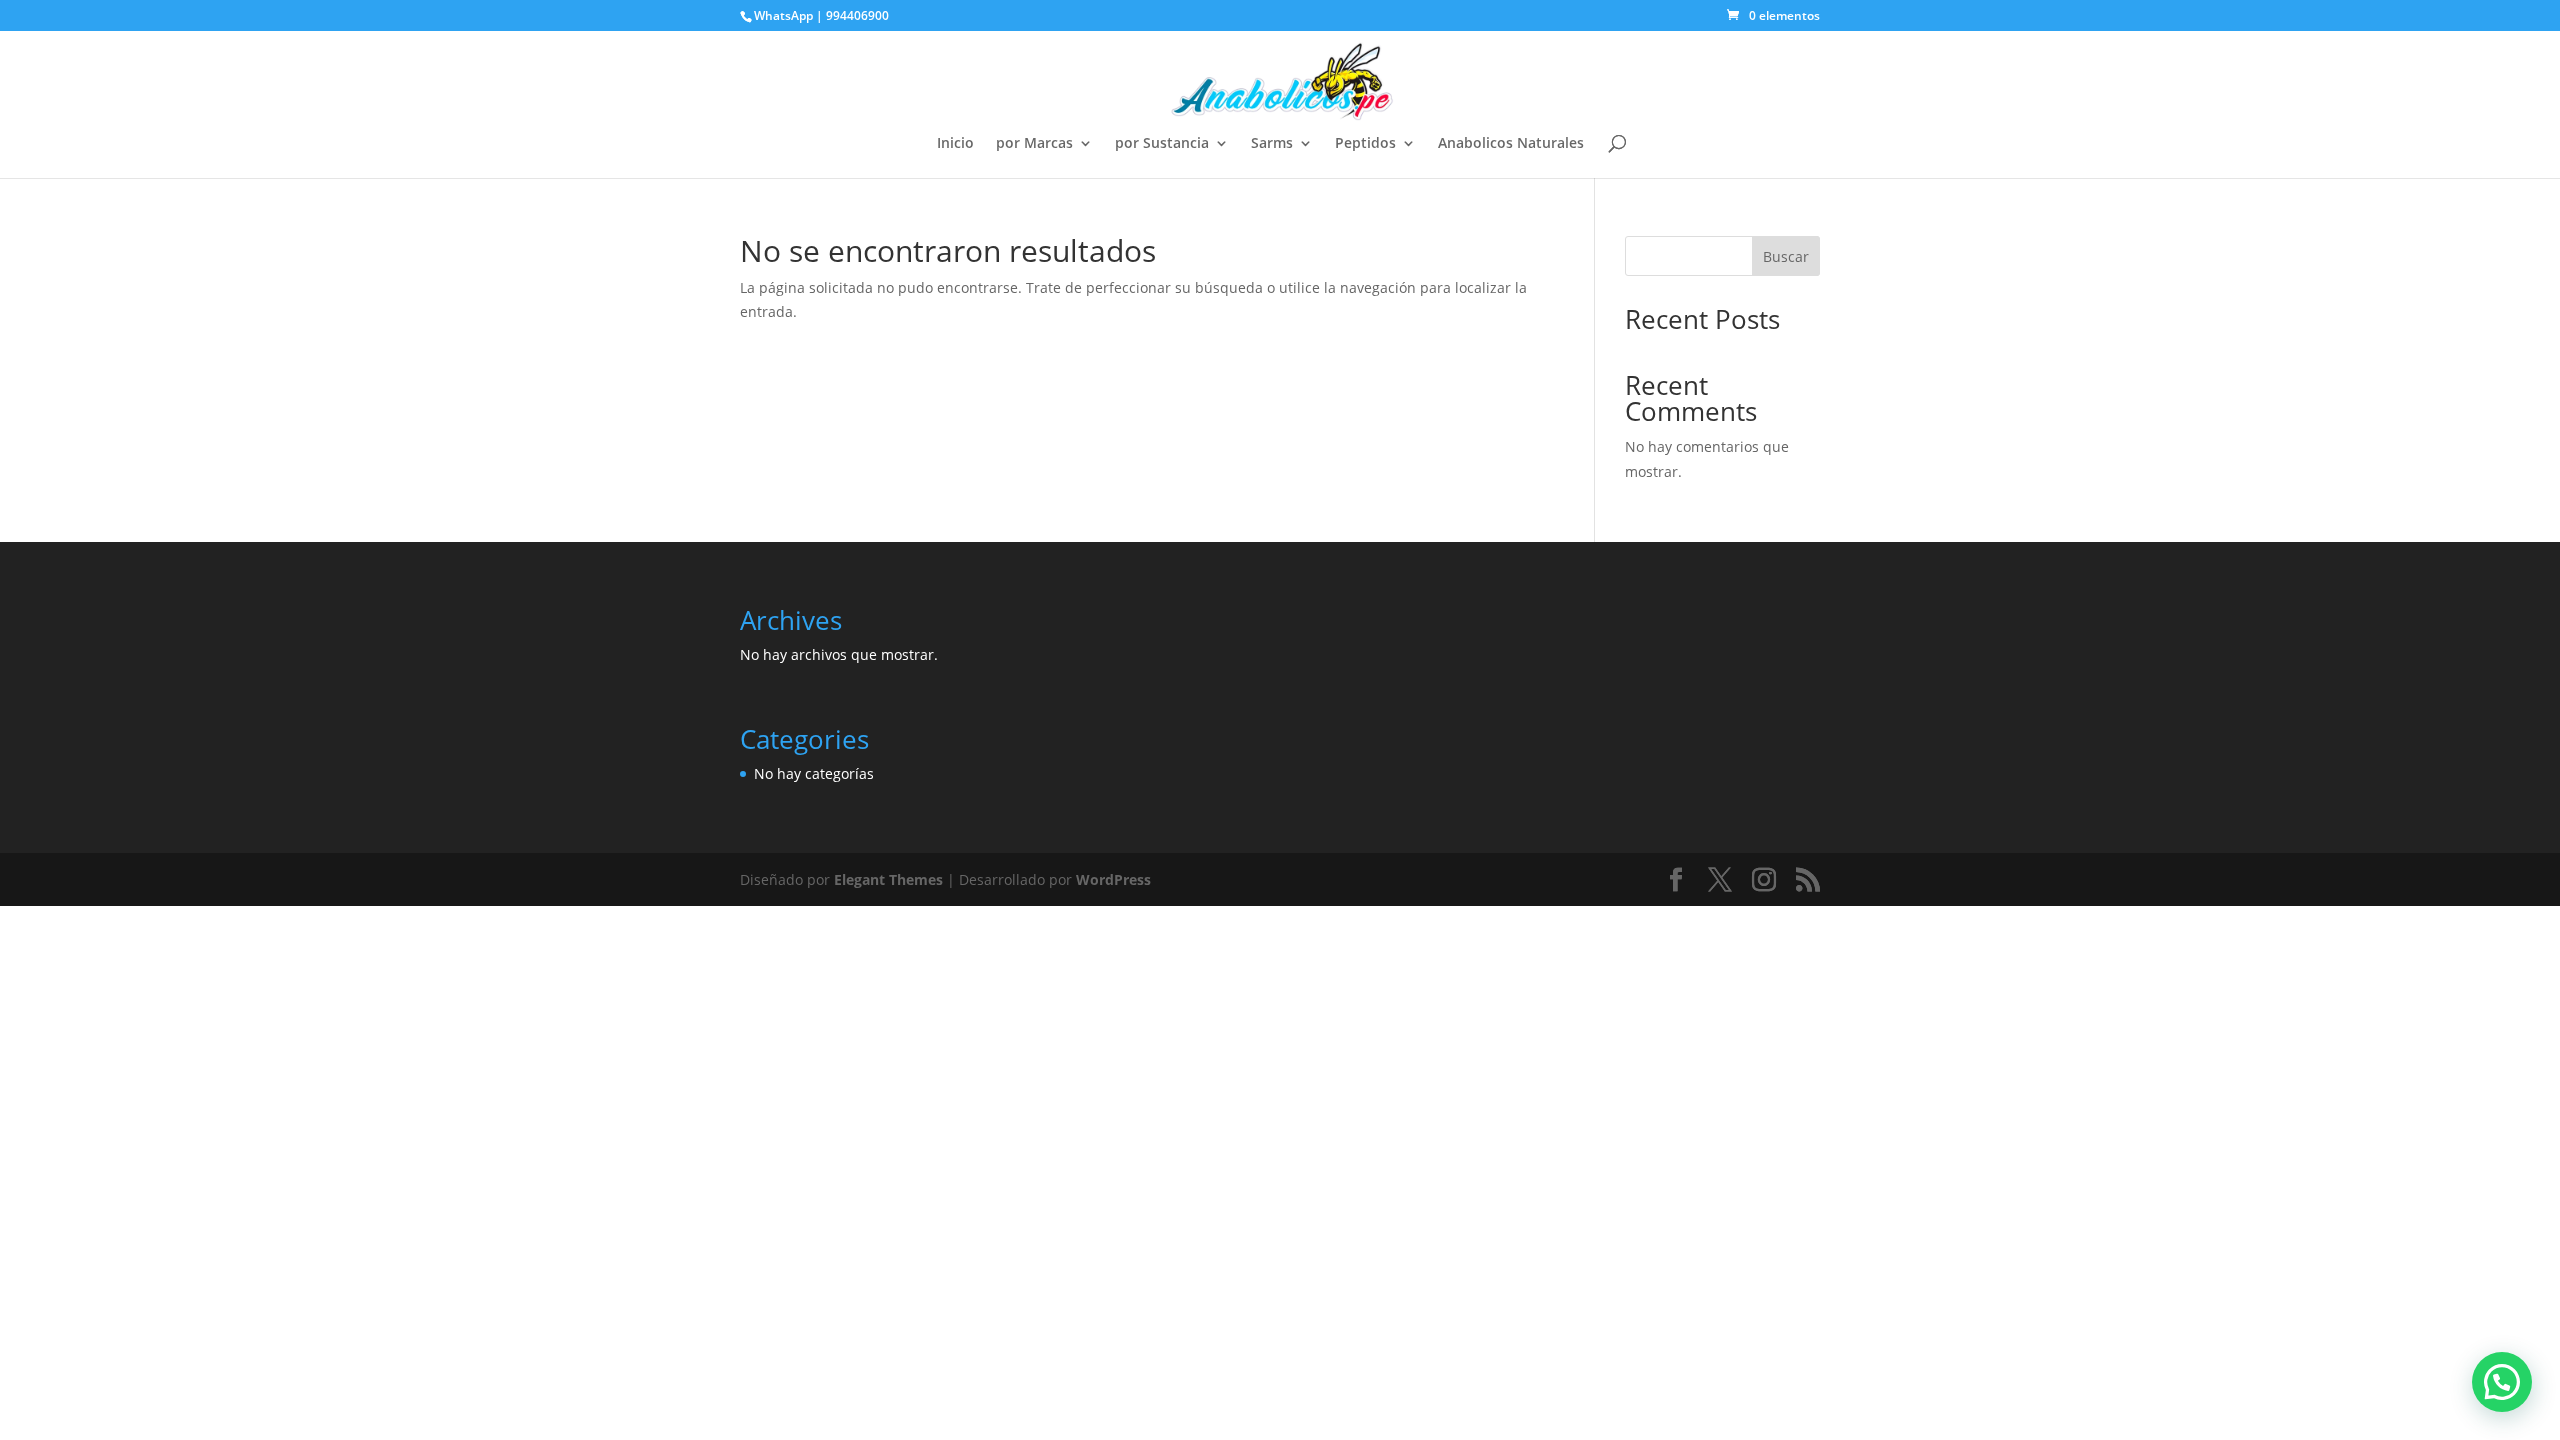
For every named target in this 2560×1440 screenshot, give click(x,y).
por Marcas (1034, 144)
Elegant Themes (888, 879)
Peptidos (1365, 144)
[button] (2502, 1382)
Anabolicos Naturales (1511, 144)
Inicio (955, 144)
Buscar (1786, 256)
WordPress (1113, 879)
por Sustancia (1162, 144)
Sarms (1272, 144)
